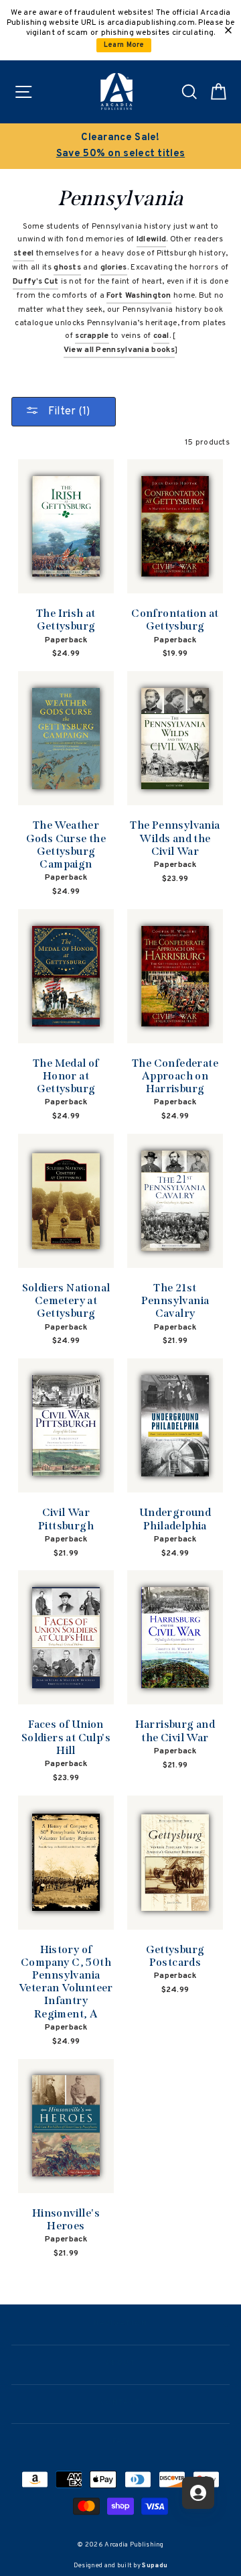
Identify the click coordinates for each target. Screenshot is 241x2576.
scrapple (92, 336)
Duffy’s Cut (35, 282)
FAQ (121, 2442)
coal (161, 336)
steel (24, 253)
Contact (120, 2403)
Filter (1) (68, 412)
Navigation (120, 2324)
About (120, 2363)
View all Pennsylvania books (119, 350)
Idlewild (151, 239)
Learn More (124, 45)
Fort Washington (139, 296)
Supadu (155, 2566)
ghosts (67, 268)
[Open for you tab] (198, 2493)
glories (114, 268)
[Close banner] (228, 30)
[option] (120, 146)
